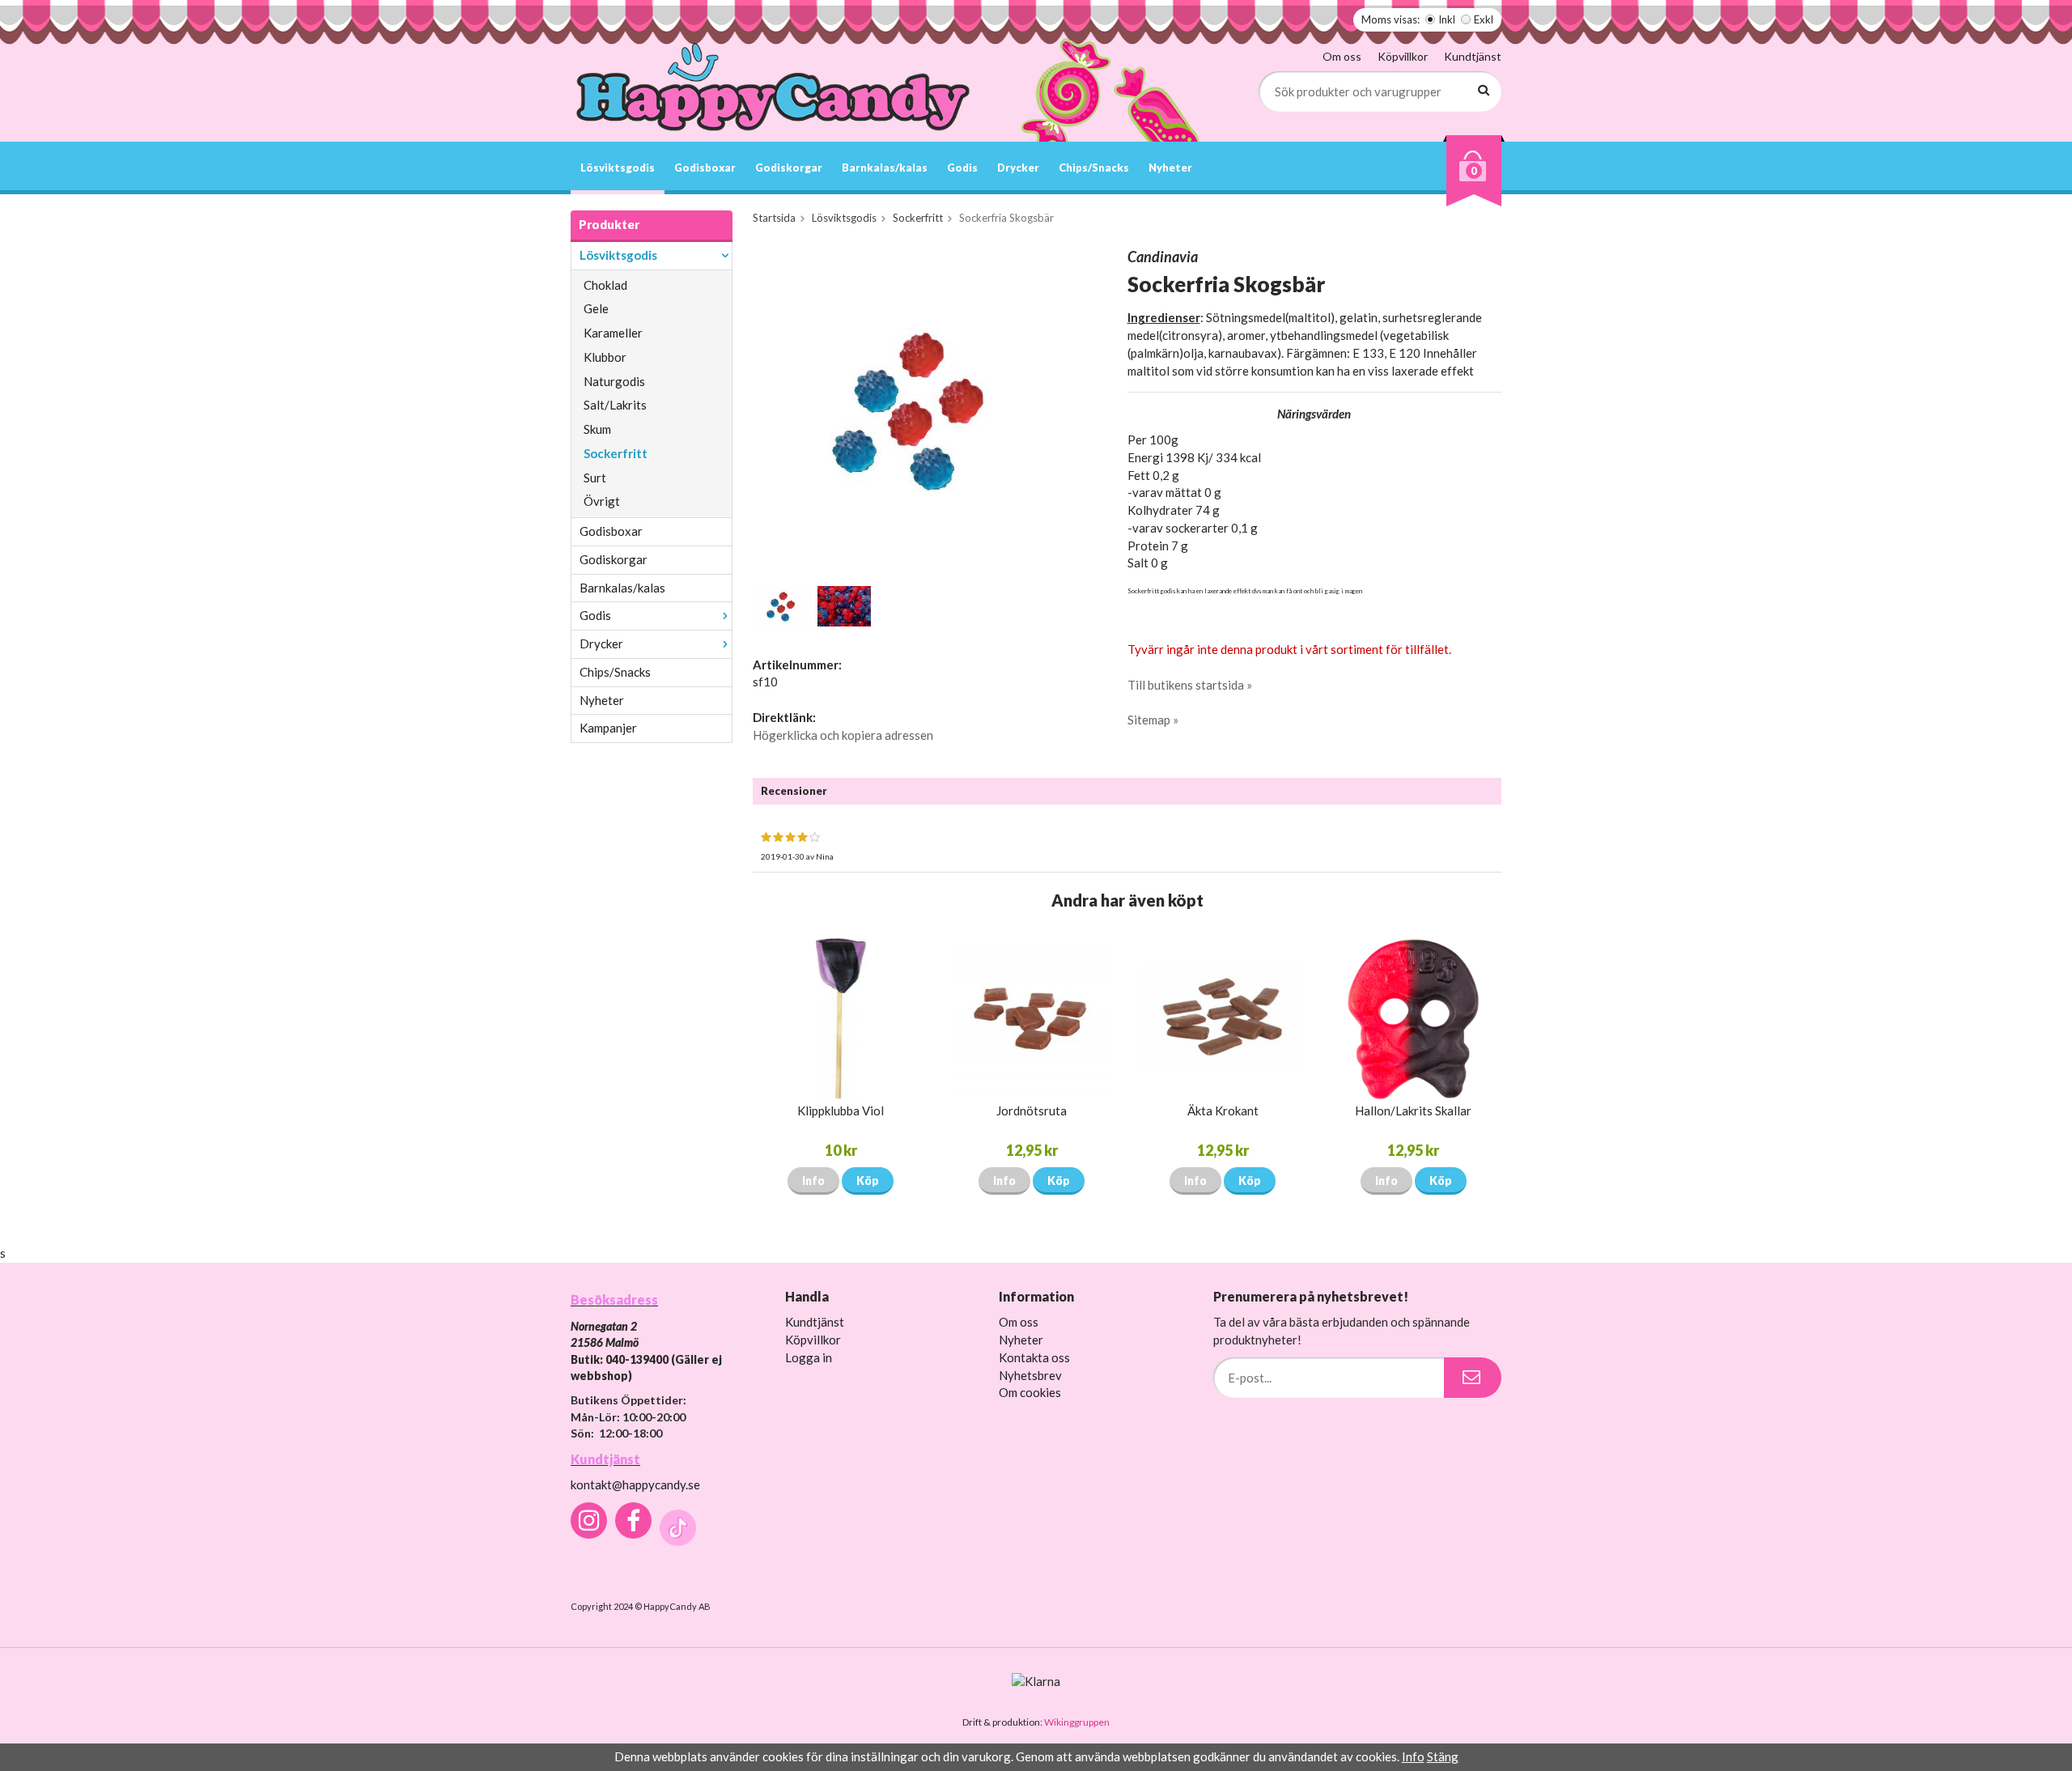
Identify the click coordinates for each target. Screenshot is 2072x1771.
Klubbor (605, 357)
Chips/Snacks (1094, 168)
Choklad (605, 285)
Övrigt (602, 501)
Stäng (1443, 1756)
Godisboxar (705, 168)
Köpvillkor (1403, 56)
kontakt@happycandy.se (635, 1484)
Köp (868, 1181)
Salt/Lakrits (615, 405)
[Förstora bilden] (921, 408)
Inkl (1447, 19)
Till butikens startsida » (1190, 685)
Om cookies (1030, 1392)
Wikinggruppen (1077, 1722)
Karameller (613, 333)
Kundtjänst (1473, 56)
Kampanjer (608, 728)
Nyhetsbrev (1030, 1375)
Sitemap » (1153, 720)
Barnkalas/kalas (885, 168)
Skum (597, 429)
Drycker (1018, 168)
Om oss (1342, 56)
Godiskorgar (789, 168)
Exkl (1484, 19)
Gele (596, 308)
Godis (962, 168)
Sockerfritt (616, 453)
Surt (595, 478)
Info (813, 1181)
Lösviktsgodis (618, 168)
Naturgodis (614, 381)
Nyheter (1170, 168)
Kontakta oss (1034, 1357)
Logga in (809, 1357)
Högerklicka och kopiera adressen (843, 735)
